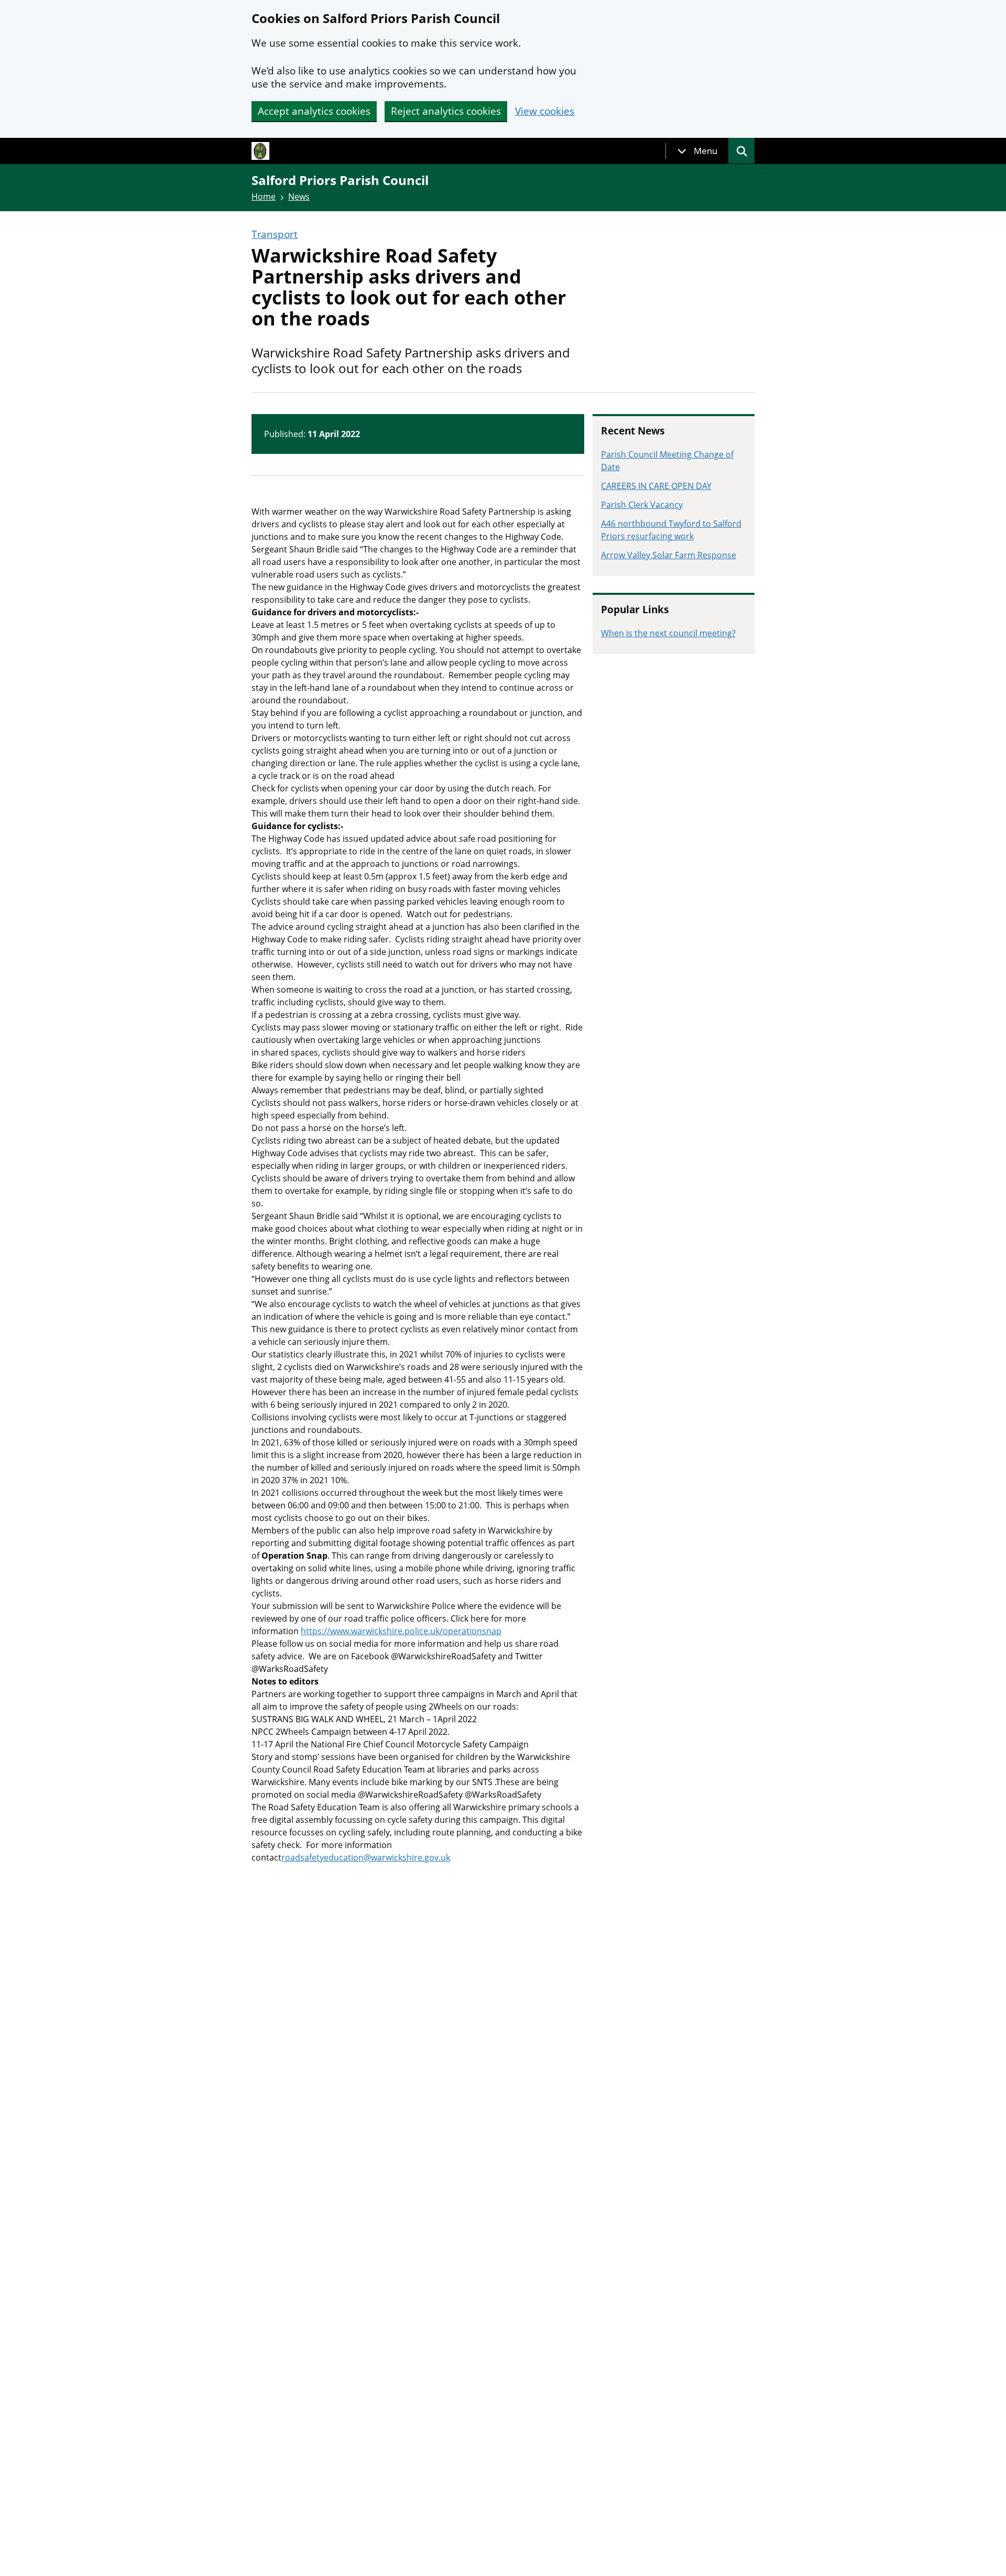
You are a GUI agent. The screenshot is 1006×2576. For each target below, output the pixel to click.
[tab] (697, 151)
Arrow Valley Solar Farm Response (669, 555)
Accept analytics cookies (314, 111)
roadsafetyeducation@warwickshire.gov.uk (366, 1857)
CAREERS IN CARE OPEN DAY (656, 486)
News (299, 197)
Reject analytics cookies (446, 111)
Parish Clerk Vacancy (642, 505)
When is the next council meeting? (668, 633)
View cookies (545, 111)
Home (264, 197)
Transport (275, 235)
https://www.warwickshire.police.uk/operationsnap (401, 1631)
